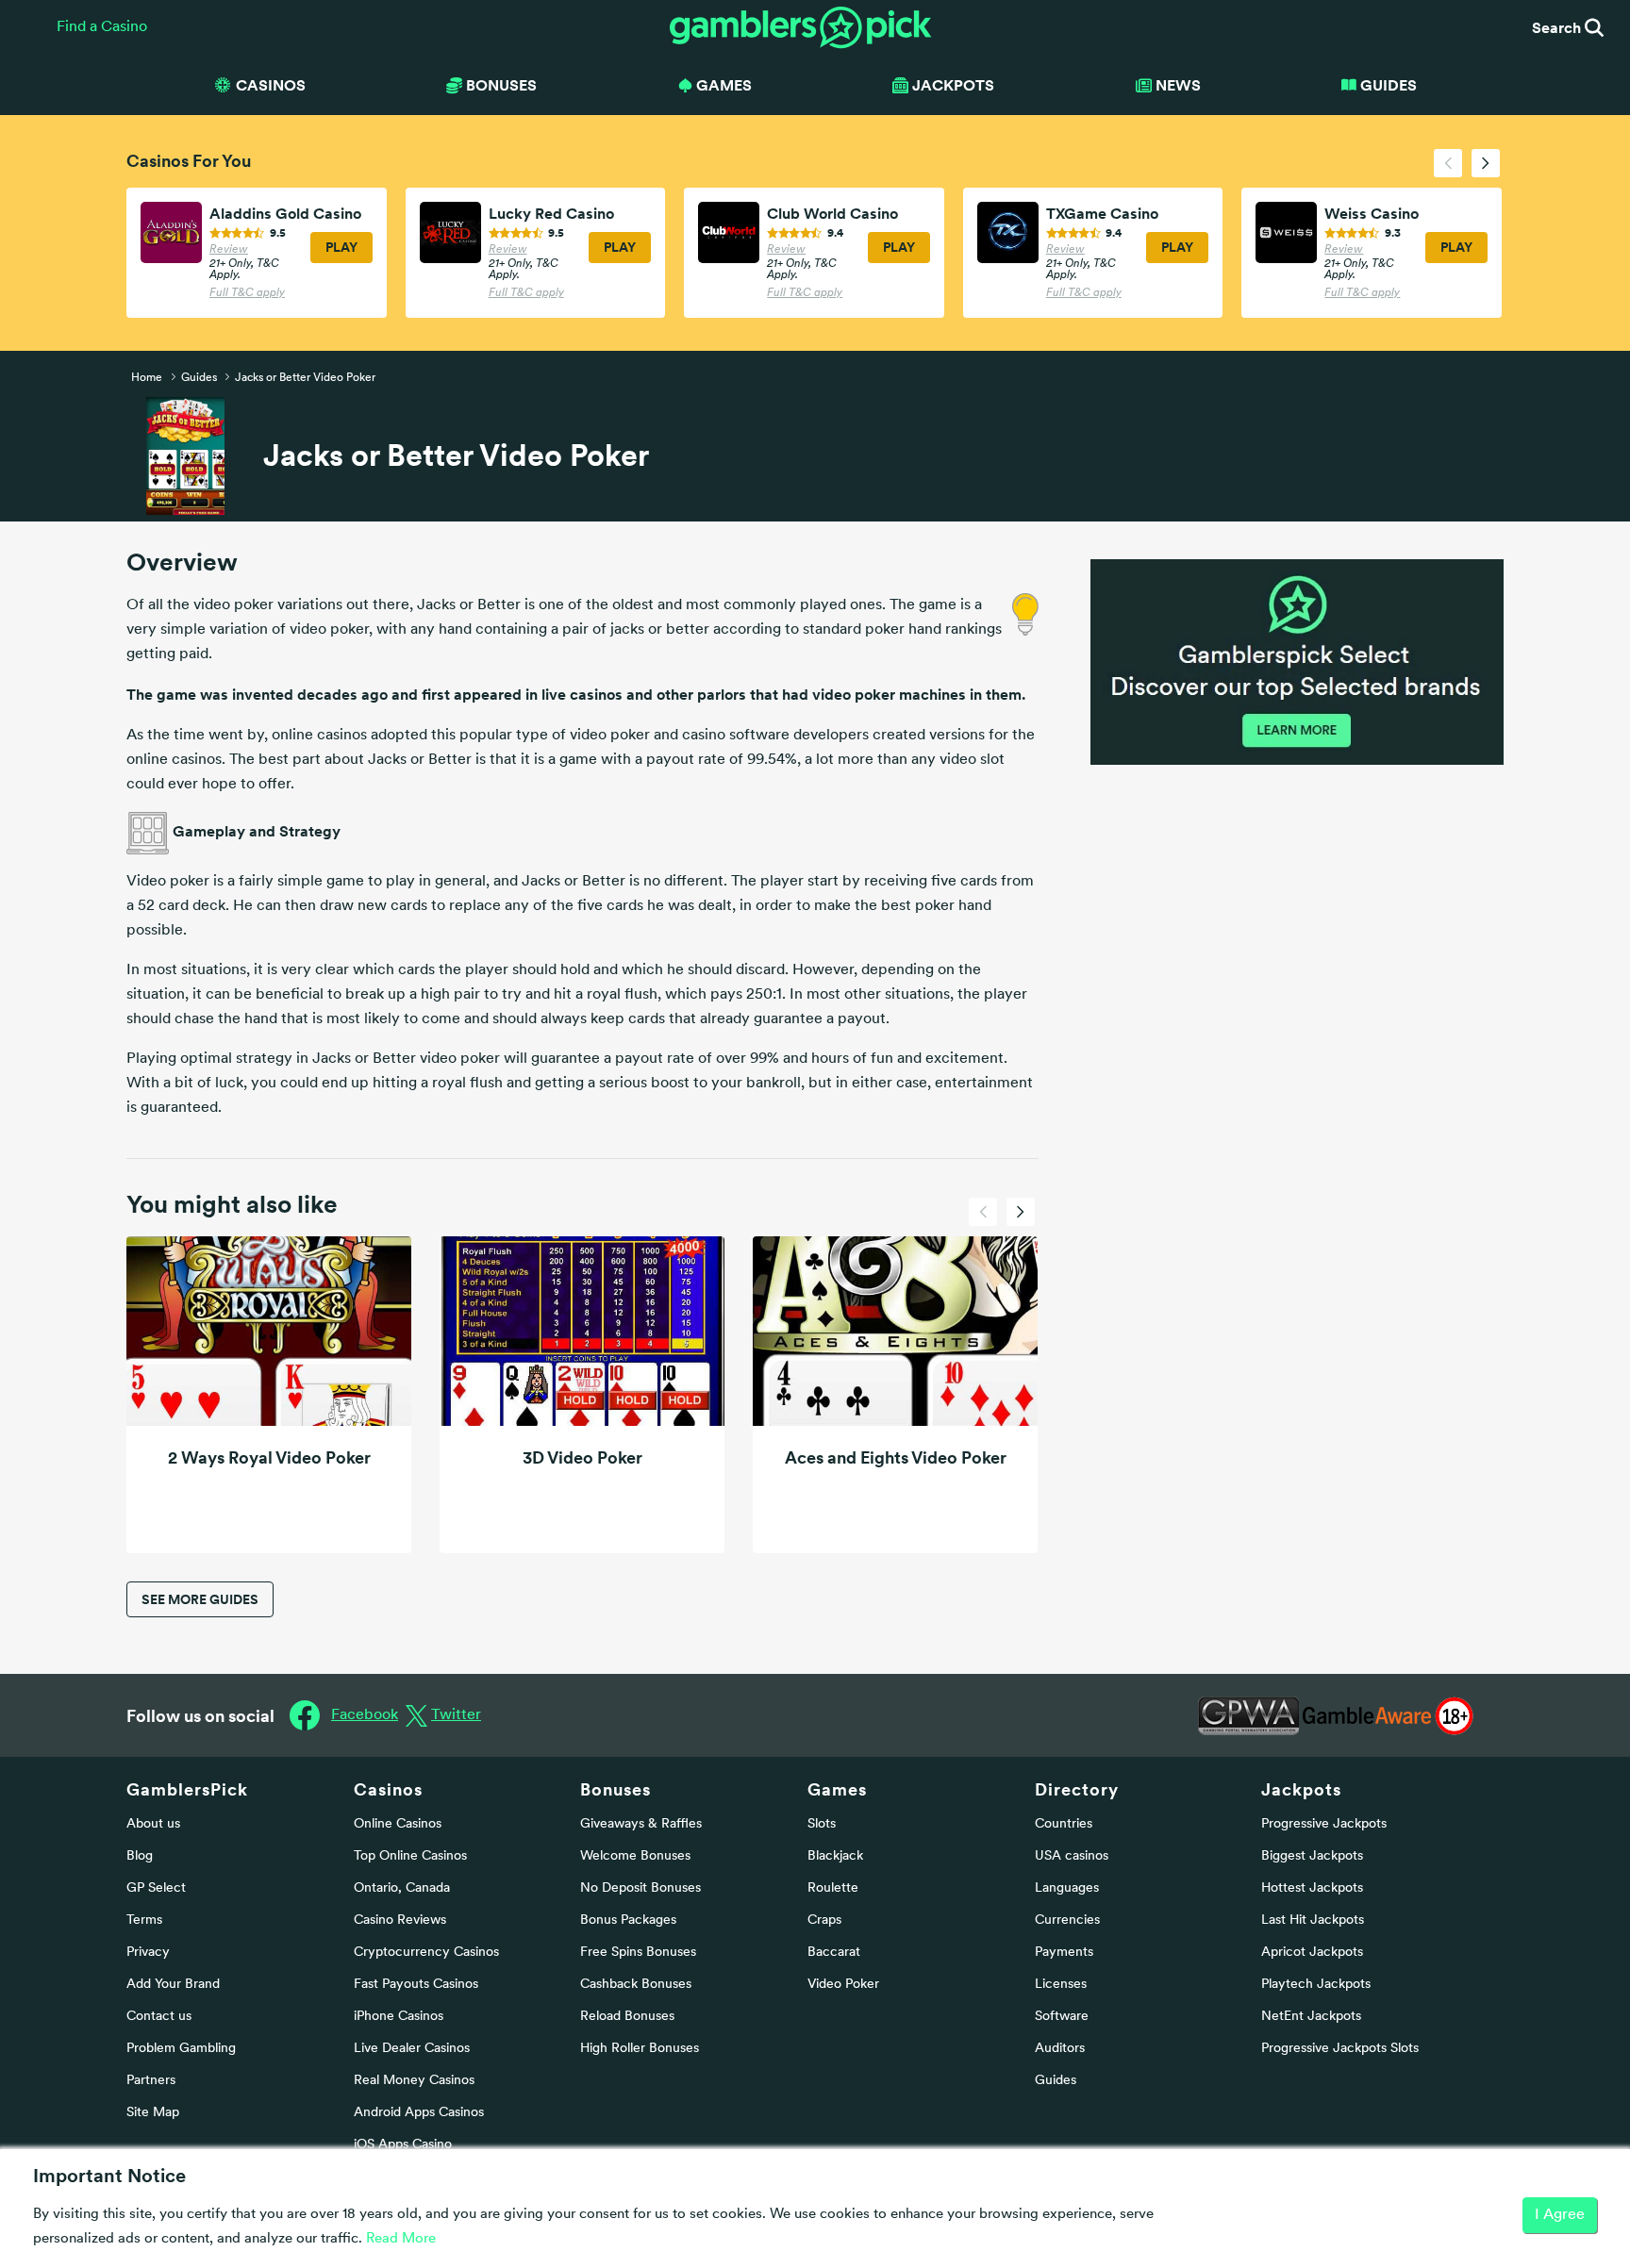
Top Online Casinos (410, 1856)
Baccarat (834, 1953)
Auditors (1060, 2049)
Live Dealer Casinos (412, 2049)
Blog (140, 1856)
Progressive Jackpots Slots (1340, 2049)
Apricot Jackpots (1312, 1953)
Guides (1389, 85)
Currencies (1067, 1920)
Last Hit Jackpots (1313, 1920)
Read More (401, 2239)
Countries (1064, 1824)
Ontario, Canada (402, 1888)
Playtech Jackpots (1316, 1985)
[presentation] (1448, 163)
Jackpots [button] (953, 85)
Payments (1064, 1953)
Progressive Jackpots (1324, 1824)
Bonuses (615, 1789)
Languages (1067, 1888)
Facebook (365, 1715)
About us (153, 1824)
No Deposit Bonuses (640, 1888)
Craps (824, 1920)
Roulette (833, 1888)
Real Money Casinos (414, 2081)
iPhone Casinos (399, 2017)
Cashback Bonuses (636, 1985)
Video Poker (843, 1985)
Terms (144, 1920)
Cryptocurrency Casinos (426, 1953)
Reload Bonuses (627, 2017)
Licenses (1061, 1985)
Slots (822, 1824)
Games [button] (724, 85)
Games (837, 1789)
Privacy (148, 1953)
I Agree (1560, 2215)
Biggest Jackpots (1312, 1856)
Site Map (153, 2113)
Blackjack (835, 1856)
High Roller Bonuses (640, 2049)
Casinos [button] (271, 85)
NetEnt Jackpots (1311, 2017)
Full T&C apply (247, 293)
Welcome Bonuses (635, 1856)
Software (1062, 2017)
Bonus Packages (628, 1920)
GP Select (156, 1888)
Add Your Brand (173, 1985)
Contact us (159, 2017)
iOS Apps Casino (403, 2145)
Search (1558, 27)
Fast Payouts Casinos (416, 1985)
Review (229, 250)
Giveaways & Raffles (641, 1824)
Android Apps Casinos (419, 2113)
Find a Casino (102, 27)
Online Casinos (398, 1824)
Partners (151, 2081)
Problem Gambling (181, 2049)
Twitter (456, 1715)
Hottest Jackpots (1312, 1888)
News (1178, 85)
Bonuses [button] (501, 85)
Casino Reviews (400, 1920)
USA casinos (1072, 1856)
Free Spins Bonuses (638, 1953)
